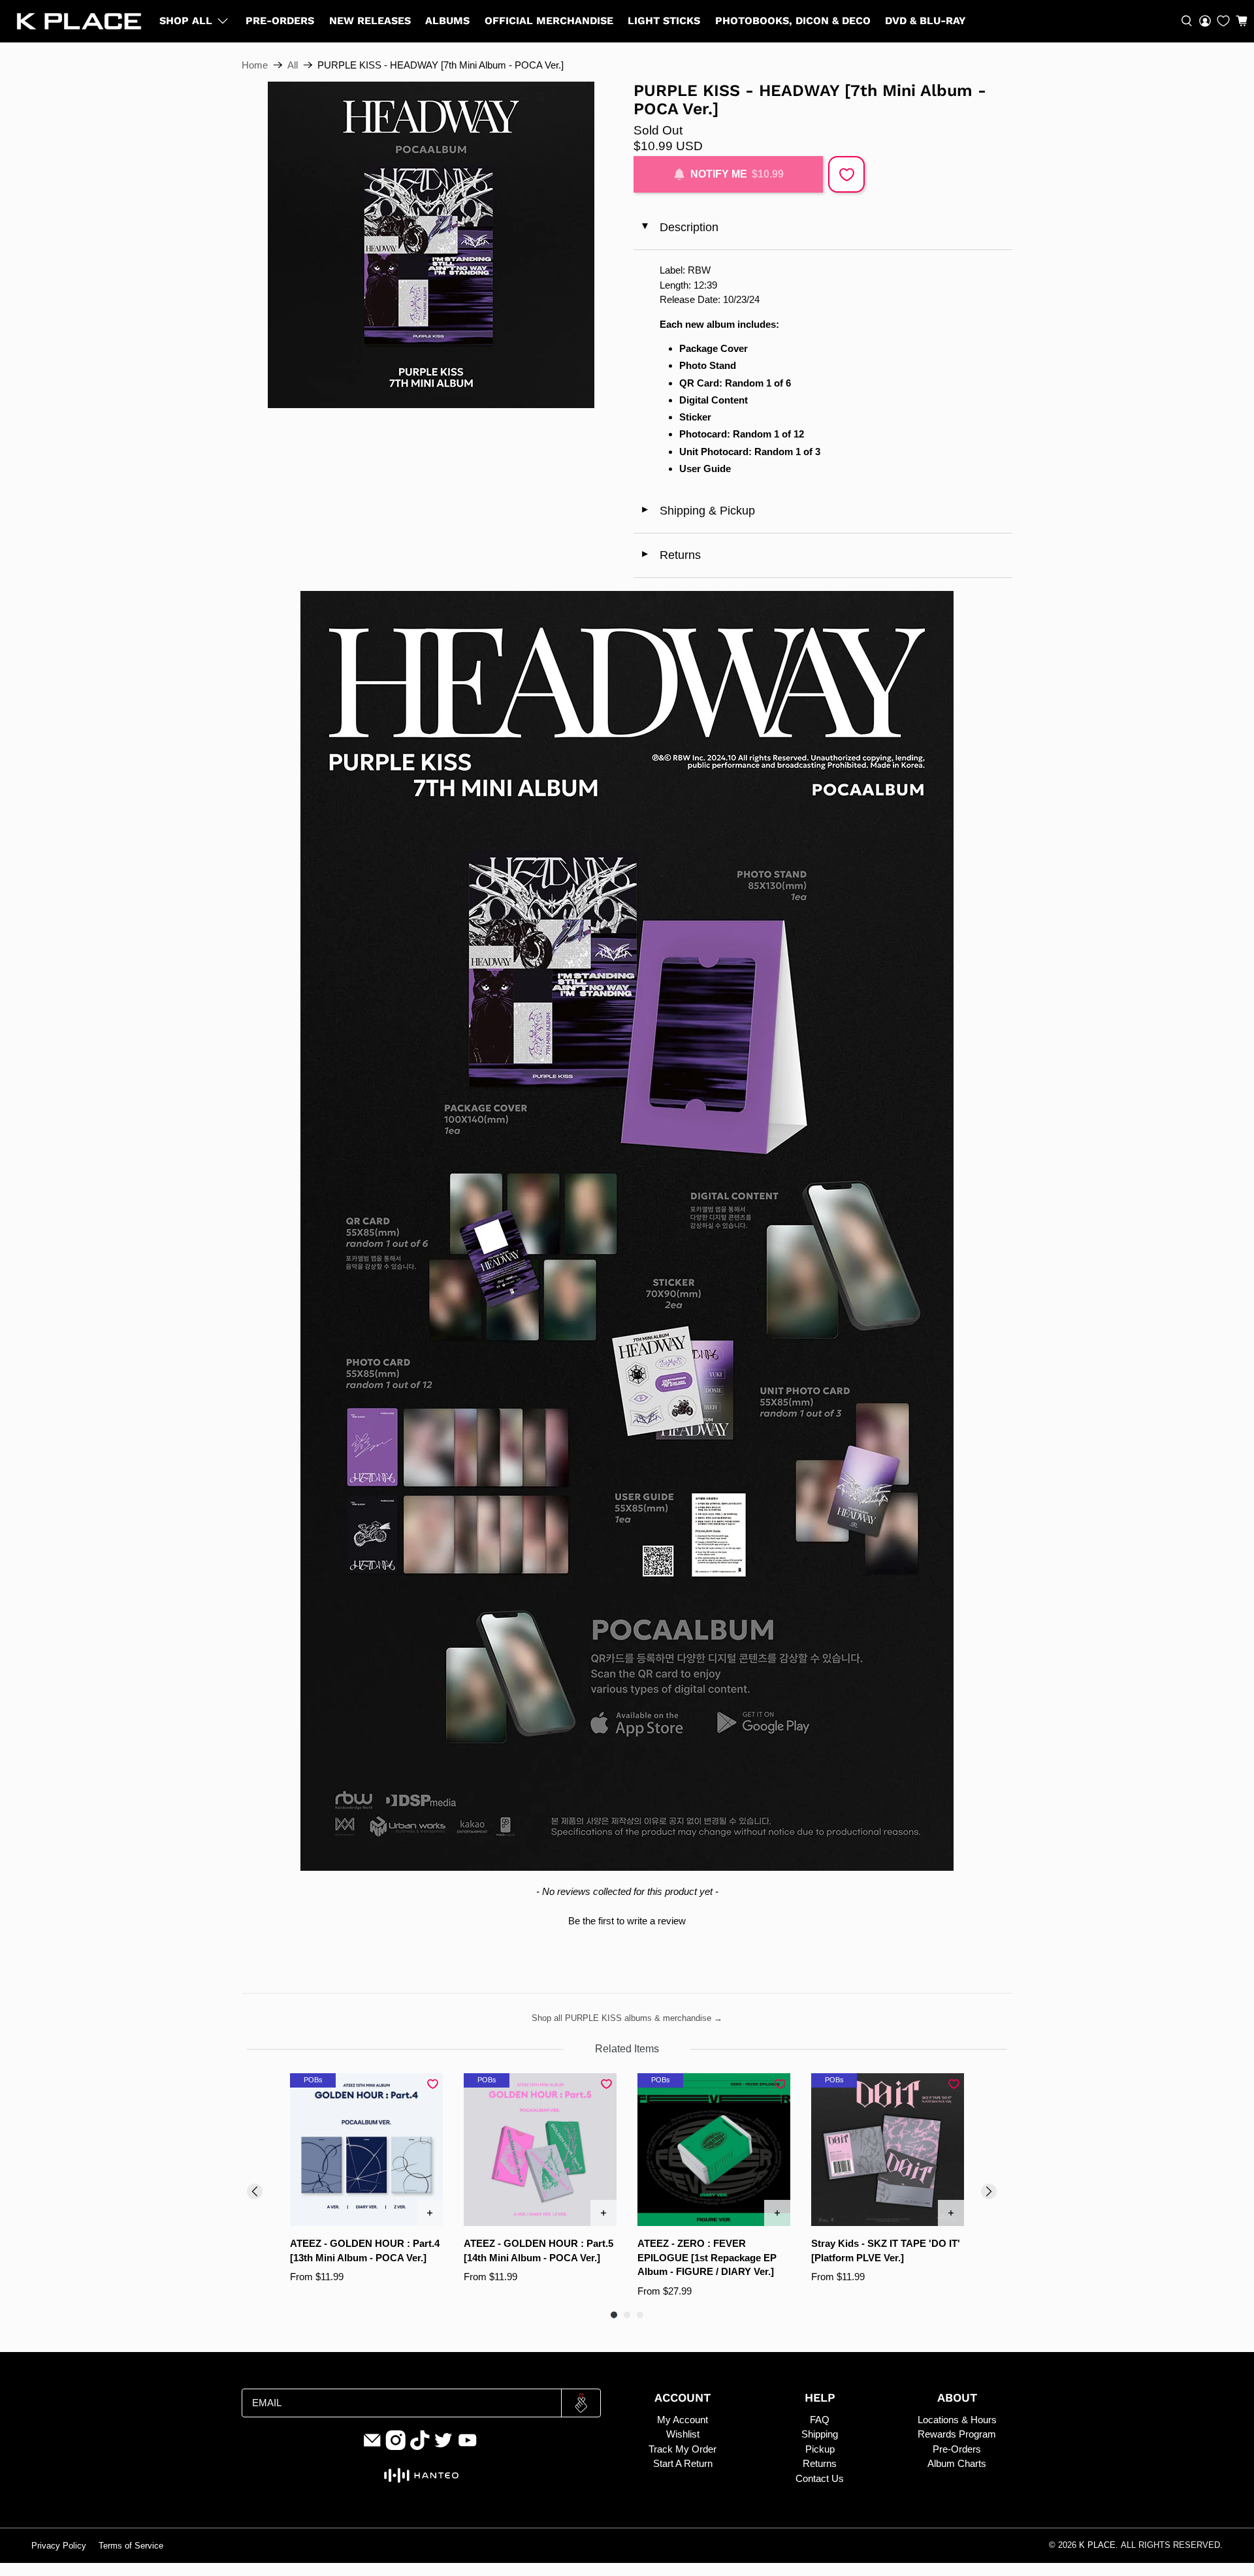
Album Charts (957, 2463)
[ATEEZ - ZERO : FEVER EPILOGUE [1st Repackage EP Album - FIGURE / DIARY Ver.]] (714, 2150)
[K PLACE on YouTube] (468, 2447)
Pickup (820, 2449)
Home (255, 65)
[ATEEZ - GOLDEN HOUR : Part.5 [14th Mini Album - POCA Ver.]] (540, 2150)
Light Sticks (664, 21)
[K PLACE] (79, 21)
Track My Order (683, 2449)
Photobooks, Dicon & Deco (793, 21)
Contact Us (820, 2478)
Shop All (186, 21)
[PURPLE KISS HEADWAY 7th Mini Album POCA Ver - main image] (431, 245)
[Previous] (255, 2191)
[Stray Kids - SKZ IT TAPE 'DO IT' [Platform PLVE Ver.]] (888, 2150)
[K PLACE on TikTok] (420, 2447)
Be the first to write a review (627, 1921)
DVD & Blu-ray (925, 21)
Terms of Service (131, 2546)
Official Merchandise (549, 21)
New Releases (370, 21)
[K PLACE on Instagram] (396, 2447)
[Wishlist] (1223, 21)
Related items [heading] (627, 2049)
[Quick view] (430, 2213)
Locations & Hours (957, 2420)
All (293, 65)
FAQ (820, 2420)
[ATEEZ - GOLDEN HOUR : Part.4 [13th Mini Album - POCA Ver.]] (366, 2150)
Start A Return (683, 2463)
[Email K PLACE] (372, 2447)
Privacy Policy (59, 2546)
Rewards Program (957, 2434)
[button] (1242, 21)
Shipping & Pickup (698, 511)
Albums (447, 21)
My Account (683, 2420)
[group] (366, 2186)
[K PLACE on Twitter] (443, 2447)
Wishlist (683, 2434)
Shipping (820, 2434)
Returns (670, 555)
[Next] (989, 2191)
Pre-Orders (280, 21)
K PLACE (1097, 2545)
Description (679, 227)
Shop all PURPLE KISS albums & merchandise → (627, 2018)
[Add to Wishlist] (846, 174)
